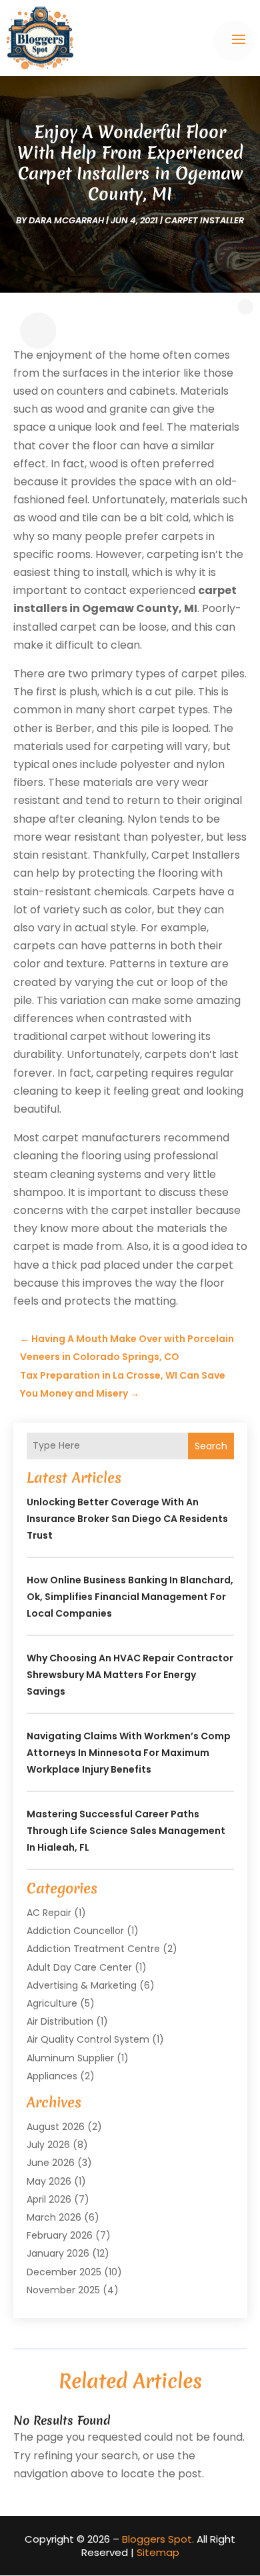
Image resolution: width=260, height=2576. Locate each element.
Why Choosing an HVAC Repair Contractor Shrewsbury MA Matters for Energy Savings (130, 1675)
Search (211, 1446)
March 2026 (54, 2217)
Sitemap (158, 2552)
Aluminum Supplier (70, 2058)
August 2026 (56, 2127)
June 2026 (51, 2163)
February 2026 (60, 2235)
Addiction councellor (75, 1931)
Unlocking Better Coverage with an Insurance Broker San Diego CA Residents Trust (127, 1519)
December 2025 (64, 2272)
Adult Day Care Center (79, 1967)
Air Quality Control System (88, 2039)
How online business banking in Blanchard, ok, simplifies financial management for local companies (130, 1597)
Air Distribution (60, 2021)
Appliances (52, 2076)
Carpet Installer (204, 220)
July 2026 (48, 2145)
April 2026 (49, 2199)
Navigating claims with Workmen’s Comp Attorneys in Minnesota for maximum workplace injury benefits (129, 1753)
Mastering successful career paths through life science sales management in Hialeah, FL (126, 1831)
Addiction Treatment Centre (93, 1949)
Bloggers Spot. (158, 2539)
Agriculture (52, 2003)
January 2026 (58, 2253)
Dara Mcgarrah (66, 220)
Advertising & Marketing (82, 1985)
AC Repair (49, 1913)
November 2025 (63, 2290)
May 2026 (49, 2181)
